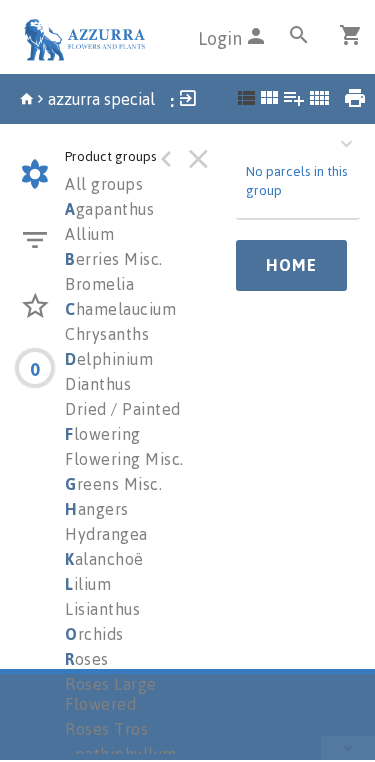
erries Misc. (114, 259)
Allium (89, 234)
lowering (103, 434)
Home (291, 265)
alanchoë (104, 559)
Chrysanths (107, 334)
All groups (104, 184)
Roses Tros (106, 729)
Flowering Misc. (124, 459)
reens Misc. (113, 484)
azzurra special (101, 99)
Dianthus (98, 384)
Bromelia (99, 284)
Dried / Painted (123, 409)
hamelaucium (120, 309)
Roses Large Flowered (111, 694)
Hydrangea (106, 534)
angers (97, 509)
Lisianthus (102, 609)
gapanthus (109, 209)
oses (87, 659)
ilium (88, 584)
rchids (94, 634)
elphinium (109, 359)
